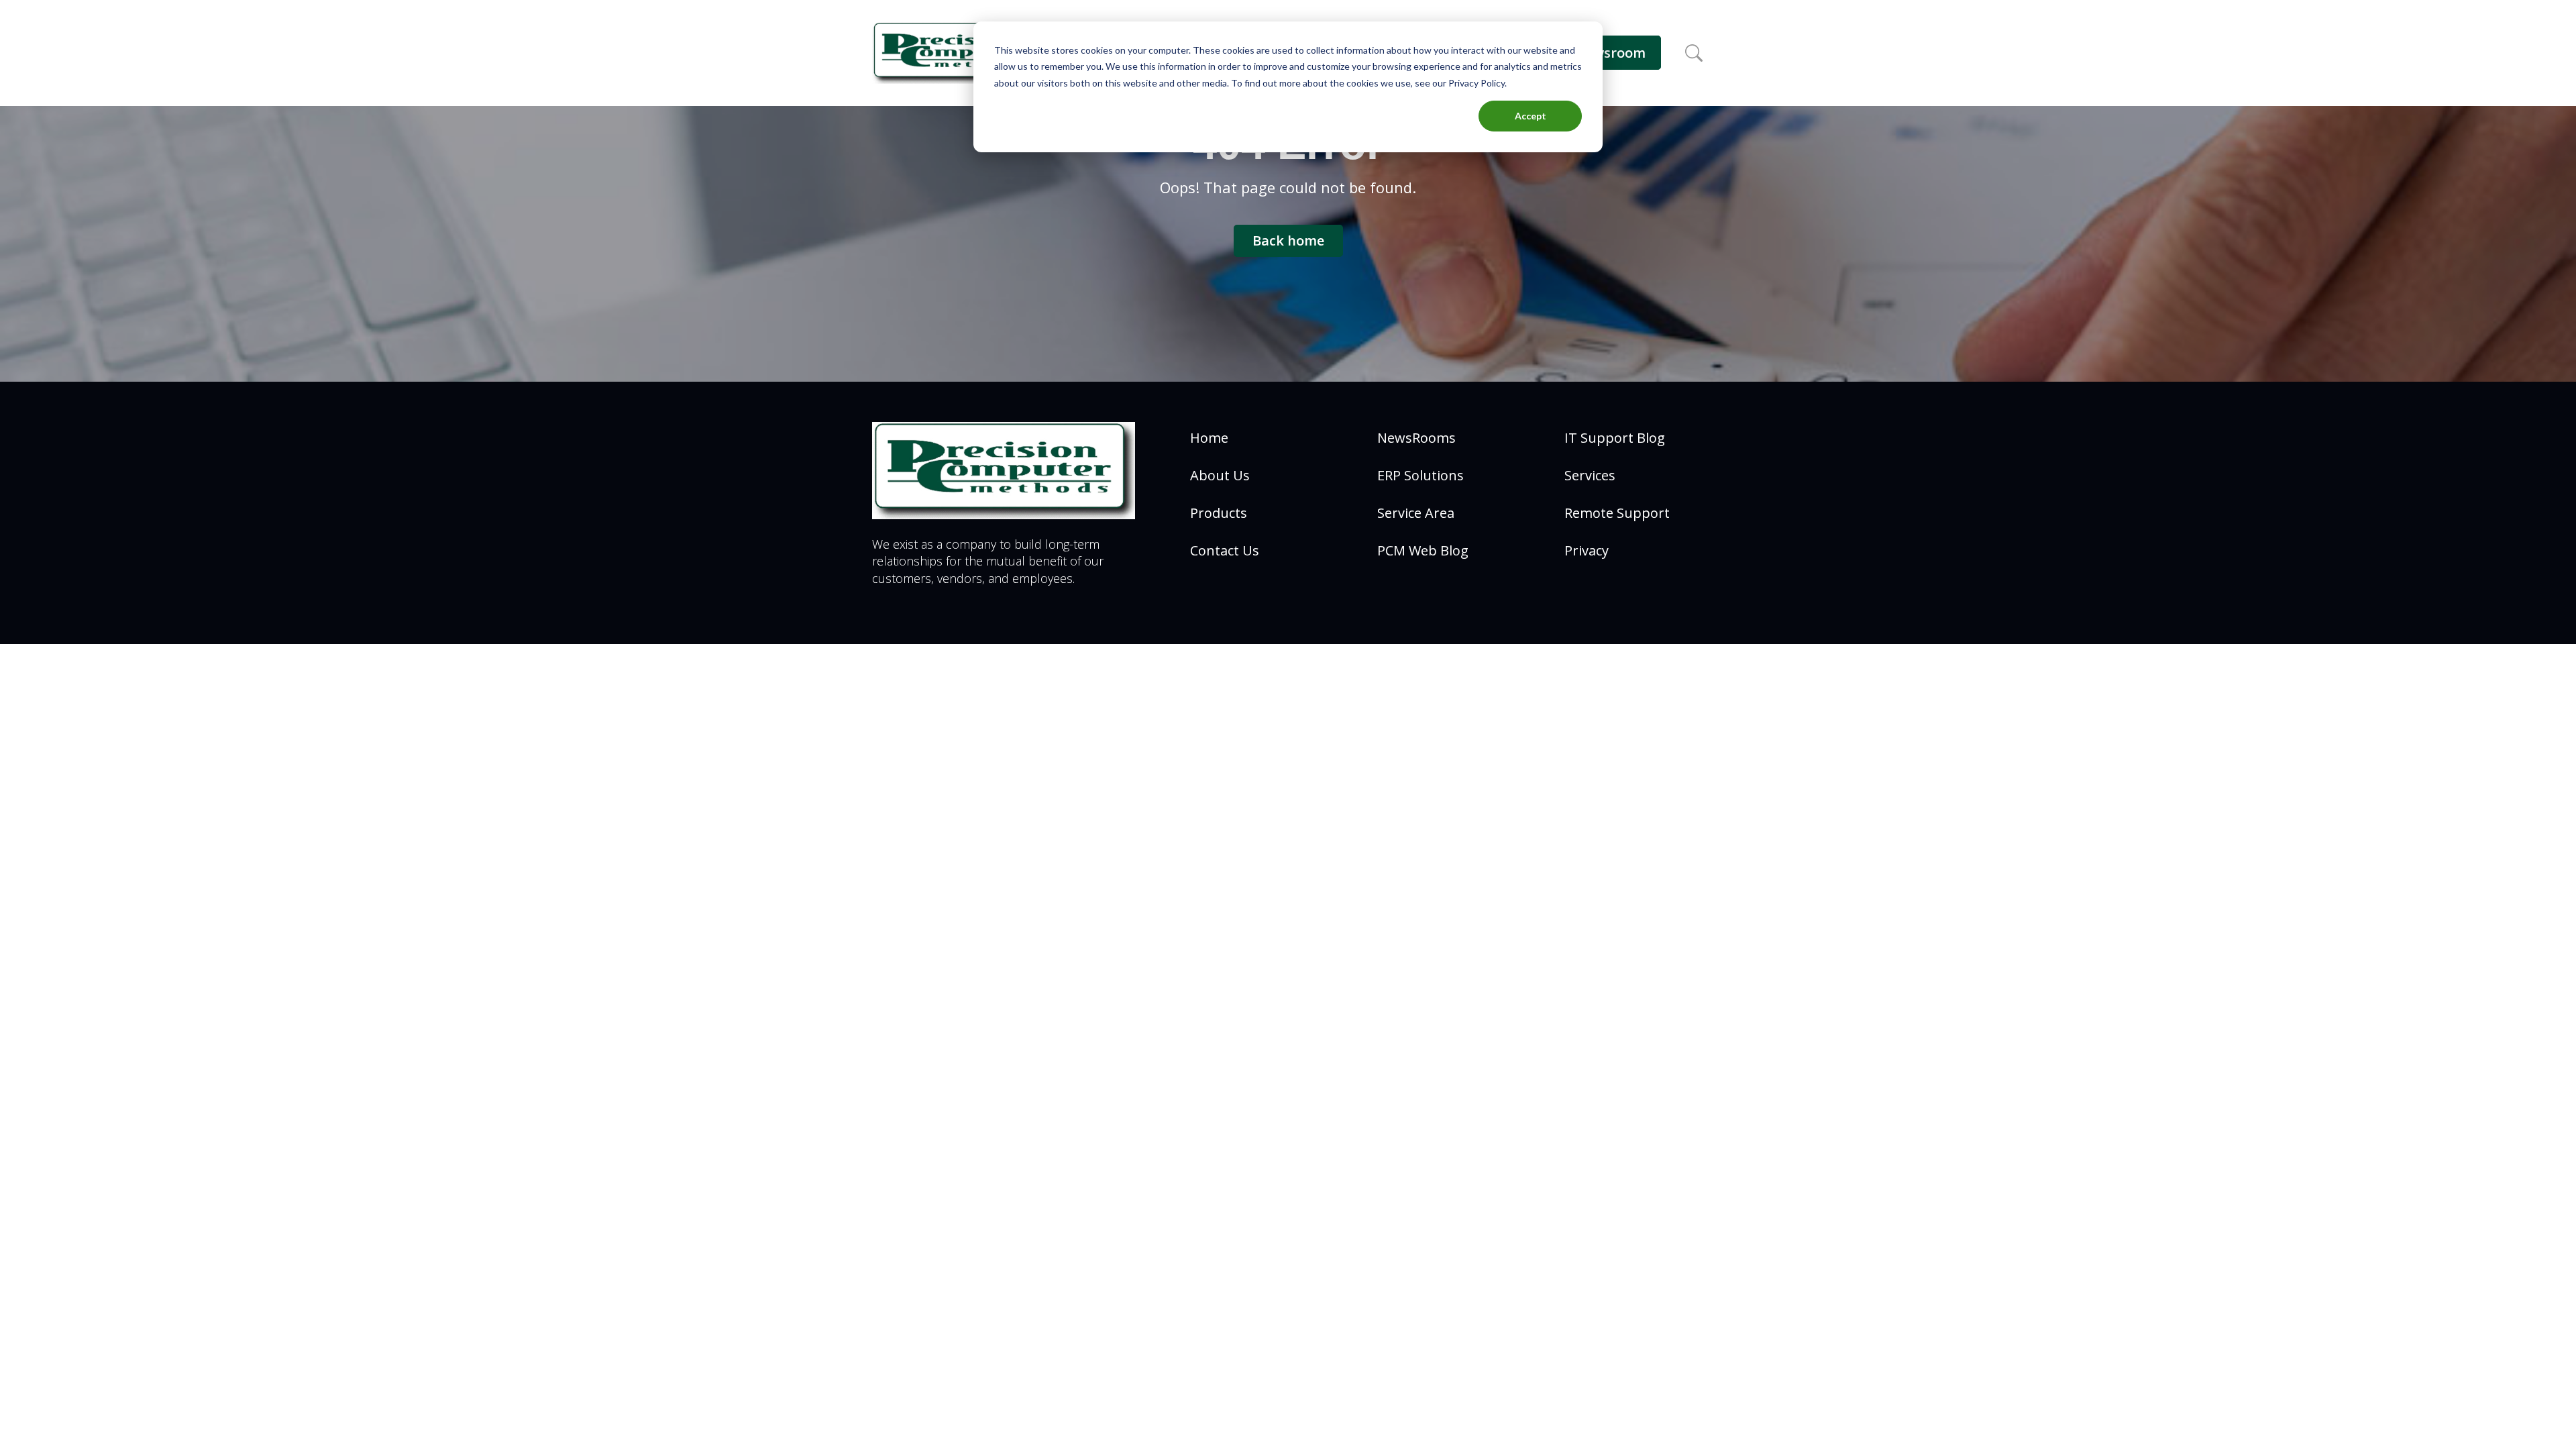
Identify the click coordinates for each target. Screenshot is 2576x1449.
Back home (1288, 240)
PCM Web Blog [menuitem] (1423, 550)
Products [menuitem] (1219, 513)
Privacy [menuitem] (1587, 550)
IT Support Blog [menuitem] (1615, 438)
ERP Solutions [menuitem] (1420, 475)
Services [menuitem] (1590, 475)
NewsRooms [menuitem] (1416, 438)
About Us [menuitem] (1220, 475)
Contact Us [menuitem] (1225, 550)
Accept (1531, 116)
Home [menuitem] (1209, 438)
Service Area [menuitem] (1416, 513)
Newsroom (1610, 53)
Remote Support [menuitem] (1617, 513)
